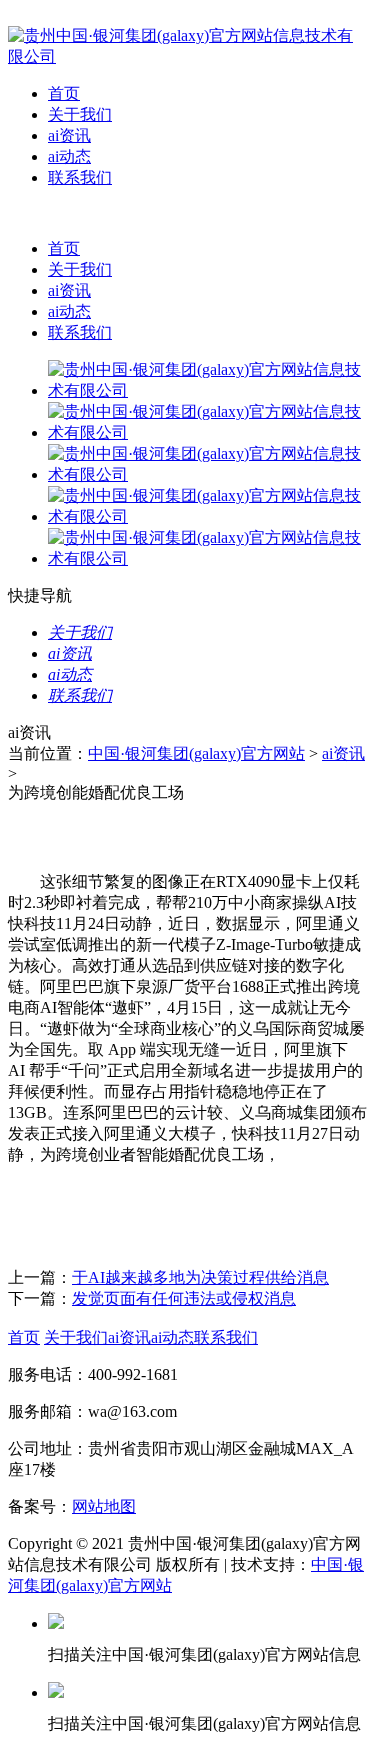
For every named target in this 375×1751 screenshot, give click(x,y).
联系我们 (80, 177)
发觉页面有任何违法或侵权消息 (184, 1298)
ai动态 (69, 156)
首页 (64, 93)
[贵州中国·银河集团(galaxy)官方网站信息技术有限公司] (187, 56)
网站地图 (104, 1506)
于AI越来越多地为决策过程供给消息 (200, 1277)
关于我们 (80, 114)
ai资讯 (69, 135)
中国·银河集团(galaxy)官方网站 (196, 753)
